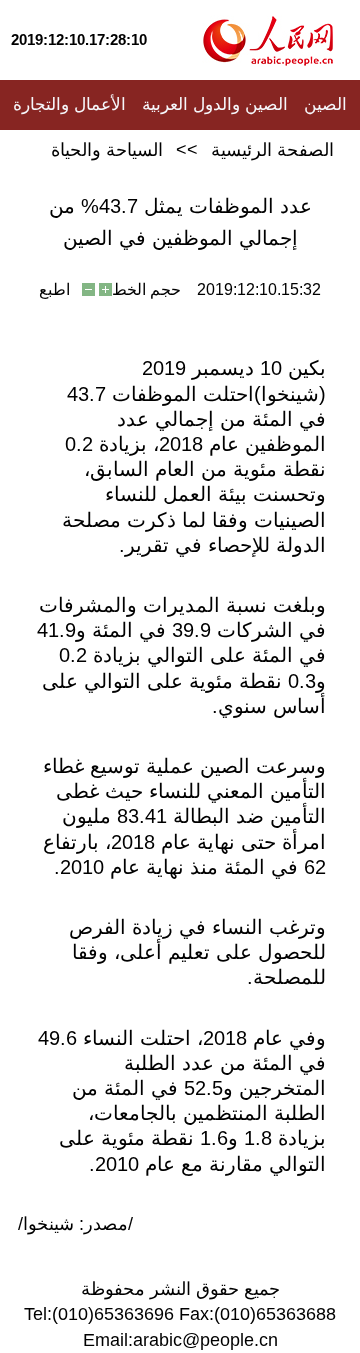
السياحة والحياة (107, 150)
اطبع (54, 289)
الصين (325, 104)
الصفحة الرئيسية (272, 150)
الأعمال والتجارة (69, 104)
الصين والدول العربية (215, 104)
